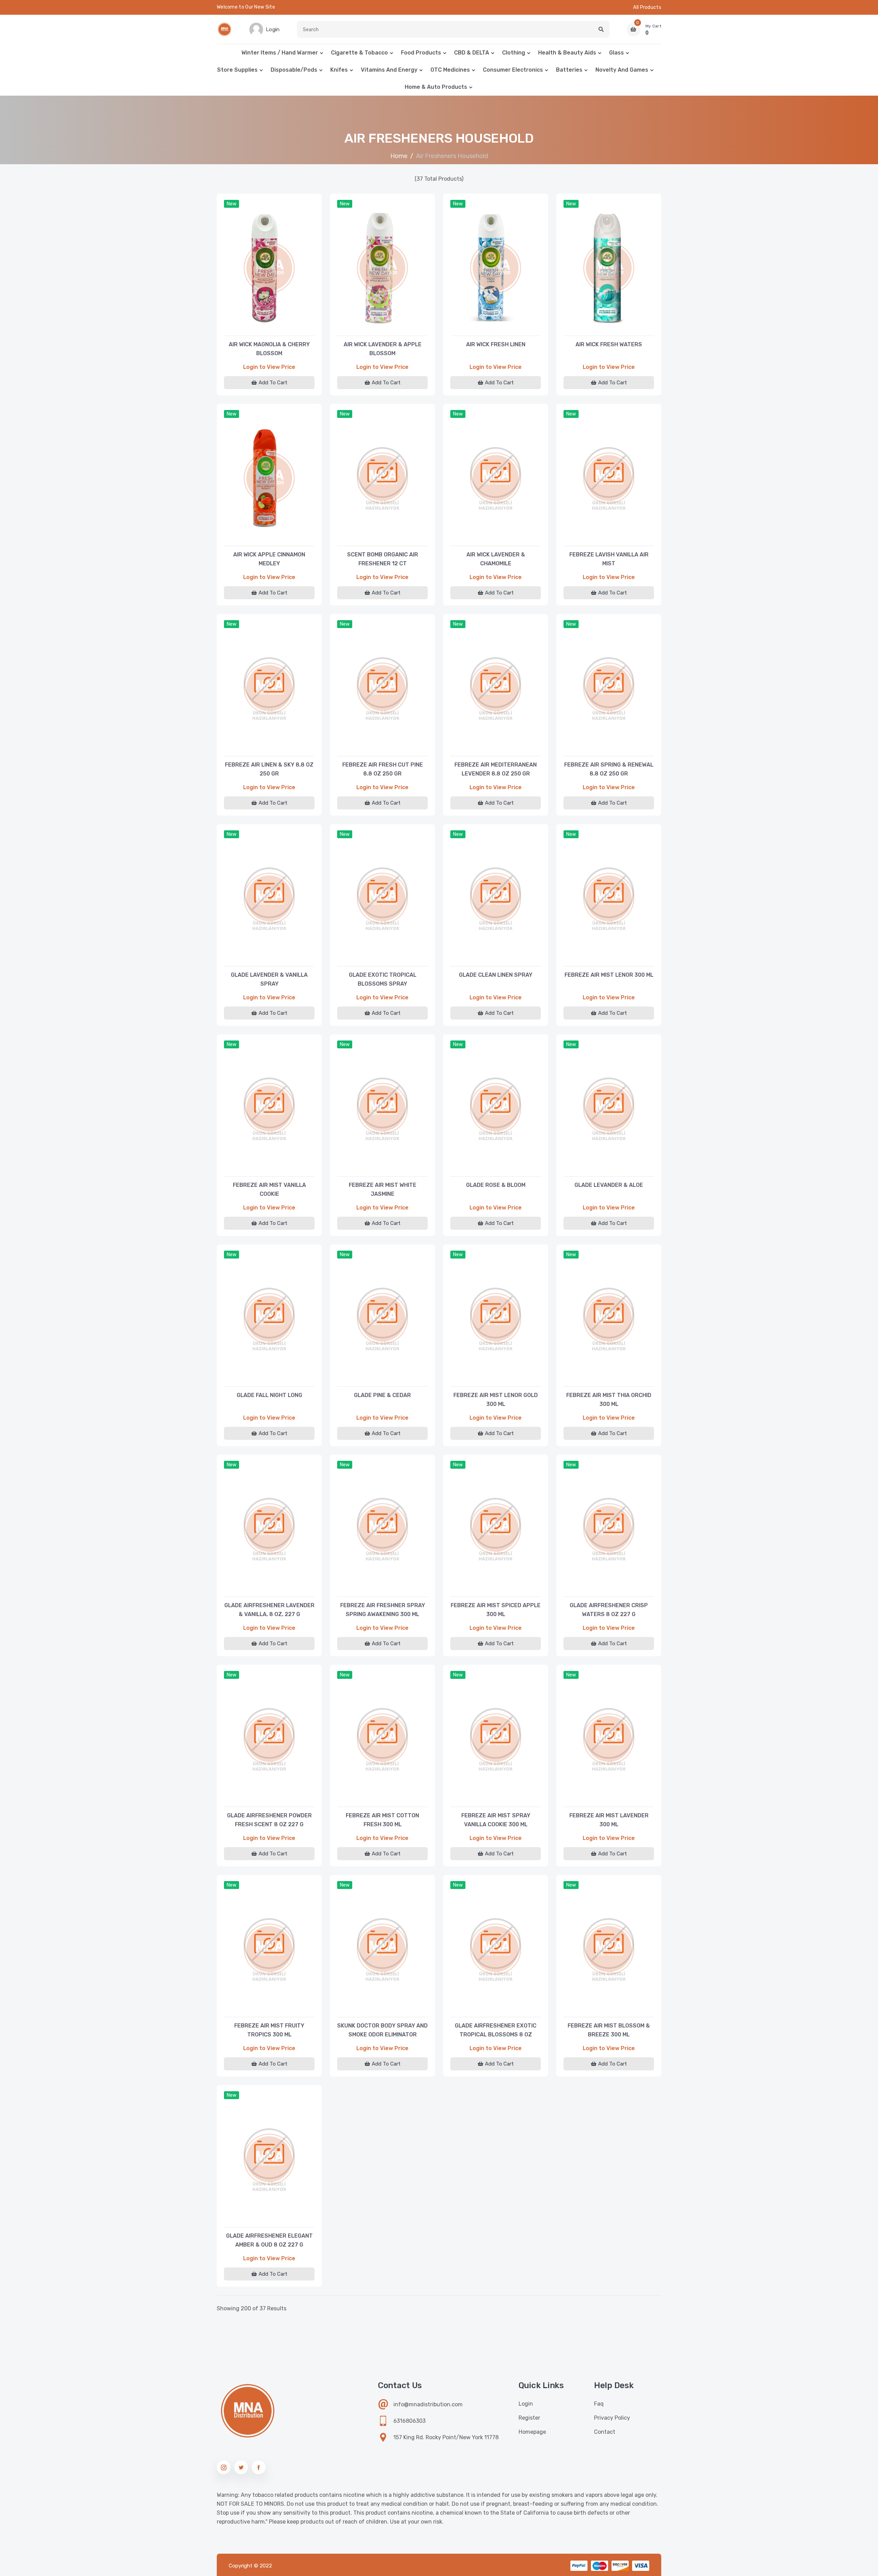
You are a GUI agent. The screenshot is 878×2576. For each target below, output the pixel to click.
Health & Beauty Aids (567, 53)
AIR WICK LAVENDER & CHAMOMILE (496, 559)
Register (529, 2418)
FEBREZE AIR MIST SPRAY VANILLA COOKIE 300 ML (496, 1820)
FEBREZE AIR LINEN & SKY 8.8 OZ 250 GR (269, 769)
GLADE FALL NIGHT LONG (269, 1395)
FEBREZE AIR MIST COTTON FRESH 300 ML (382, 1820)
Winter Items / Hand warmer (280, 53)
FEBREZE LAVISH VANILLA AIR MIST (609, 559)
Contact (605, 2432)
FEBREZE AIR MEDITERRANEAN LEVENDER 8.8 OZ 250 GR (496, 769)
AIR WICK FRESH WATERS (609, 344)
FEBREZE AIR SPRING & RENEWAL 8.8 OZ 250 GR (609, 769)
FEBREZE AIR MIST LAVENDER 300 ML (609, 1820)
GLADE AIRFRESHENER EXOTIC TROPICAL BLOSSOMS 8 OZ (496, 2030)
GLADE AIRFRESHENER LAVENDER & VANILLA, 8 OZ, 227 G (269, 1610)
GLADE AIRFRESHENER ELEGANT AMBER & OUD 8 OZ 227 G (269, 2240)
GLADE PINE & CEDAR (382, 1395)
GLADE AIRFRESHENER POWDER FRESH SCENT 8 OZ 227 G (269, 1820)
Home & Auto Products (436, 87)
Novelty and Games (622, 70)
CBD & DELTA (472, 53)
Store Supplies (237, 70)
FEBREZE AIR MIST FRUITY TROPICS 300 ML (269, 2030)
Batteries (569, 70)
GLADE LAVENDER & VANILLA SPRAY (269, 979)
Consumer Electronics (513, 70)
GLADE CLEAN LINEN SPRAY (496, 975)
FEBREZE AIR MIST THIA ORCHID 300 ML (609, 1400)
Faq (599, 2404)
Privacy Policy (612, 2418)
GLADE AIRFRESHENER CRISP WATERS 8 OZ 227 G (609, 1610)
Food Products (421, 53)
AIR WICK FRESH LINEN (496, 344)
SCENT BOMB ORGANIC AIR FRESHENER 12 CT (383, 559)
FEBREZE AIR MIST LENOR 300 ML (609, 975)
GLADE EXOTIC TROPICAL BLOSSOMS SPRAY (383, 979)
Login (526, 2404)
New (232, 204)
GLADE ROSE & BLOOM (496, 1185)
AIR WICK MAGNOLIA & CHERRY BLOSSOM (269, 349)
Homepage (532, 2432)
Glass (616, 53)
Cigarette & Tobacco (359, 53)
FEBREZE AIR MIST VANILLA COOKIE (269, 1189)
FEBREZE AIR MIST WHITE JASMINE (383, 1189)
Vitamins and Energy (389, 70)
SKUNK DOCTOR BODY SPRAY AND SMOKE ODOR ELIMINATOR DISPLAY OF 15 (382, 2031)
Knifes (339, 70)
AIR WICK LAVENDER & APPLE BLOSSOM (383, 349)
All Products (647, 7)
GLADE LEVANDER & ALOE (609, 1185)
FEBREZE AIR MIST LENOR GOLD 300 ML (496, 1400)
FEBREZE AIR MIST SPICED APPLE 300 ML (496, 1610)
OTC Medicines (450, 70)
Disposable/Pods (294, 70)
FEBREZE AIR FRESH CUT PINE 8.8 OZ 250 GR (383, 769)
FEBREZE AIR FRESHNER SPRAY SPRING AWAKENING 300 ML (383, 1610)
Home (399, 156)
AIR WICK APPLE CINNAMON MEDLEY (269, 559)
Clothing (514, 53)
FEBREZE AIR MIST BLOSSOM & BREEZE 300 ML (609, 2030)
